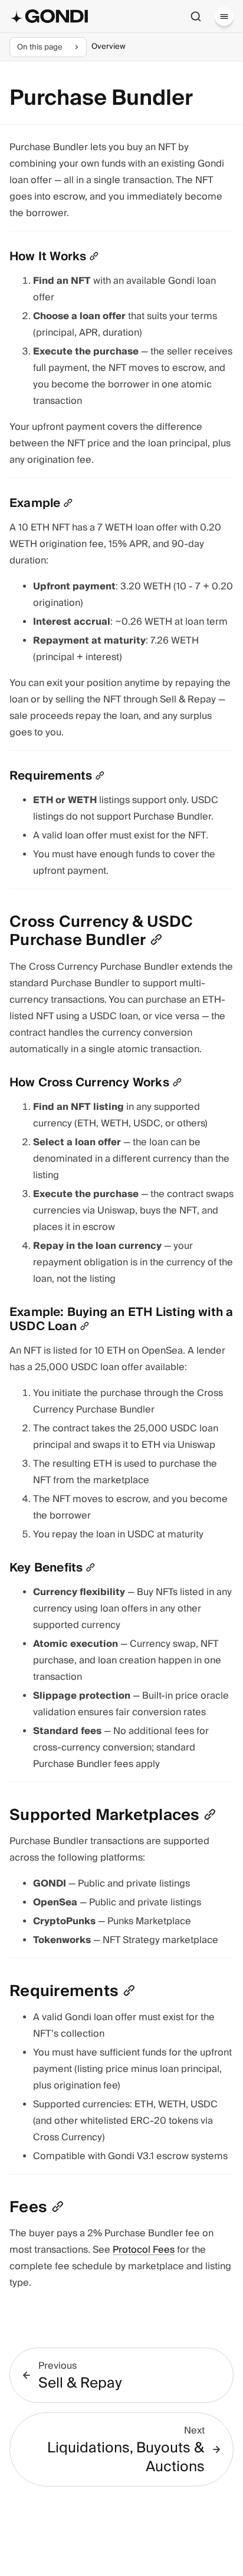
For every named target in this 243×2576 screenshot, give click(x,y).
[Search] (196, 16)
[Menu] (224, 16)
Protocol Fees (144, 2250)
